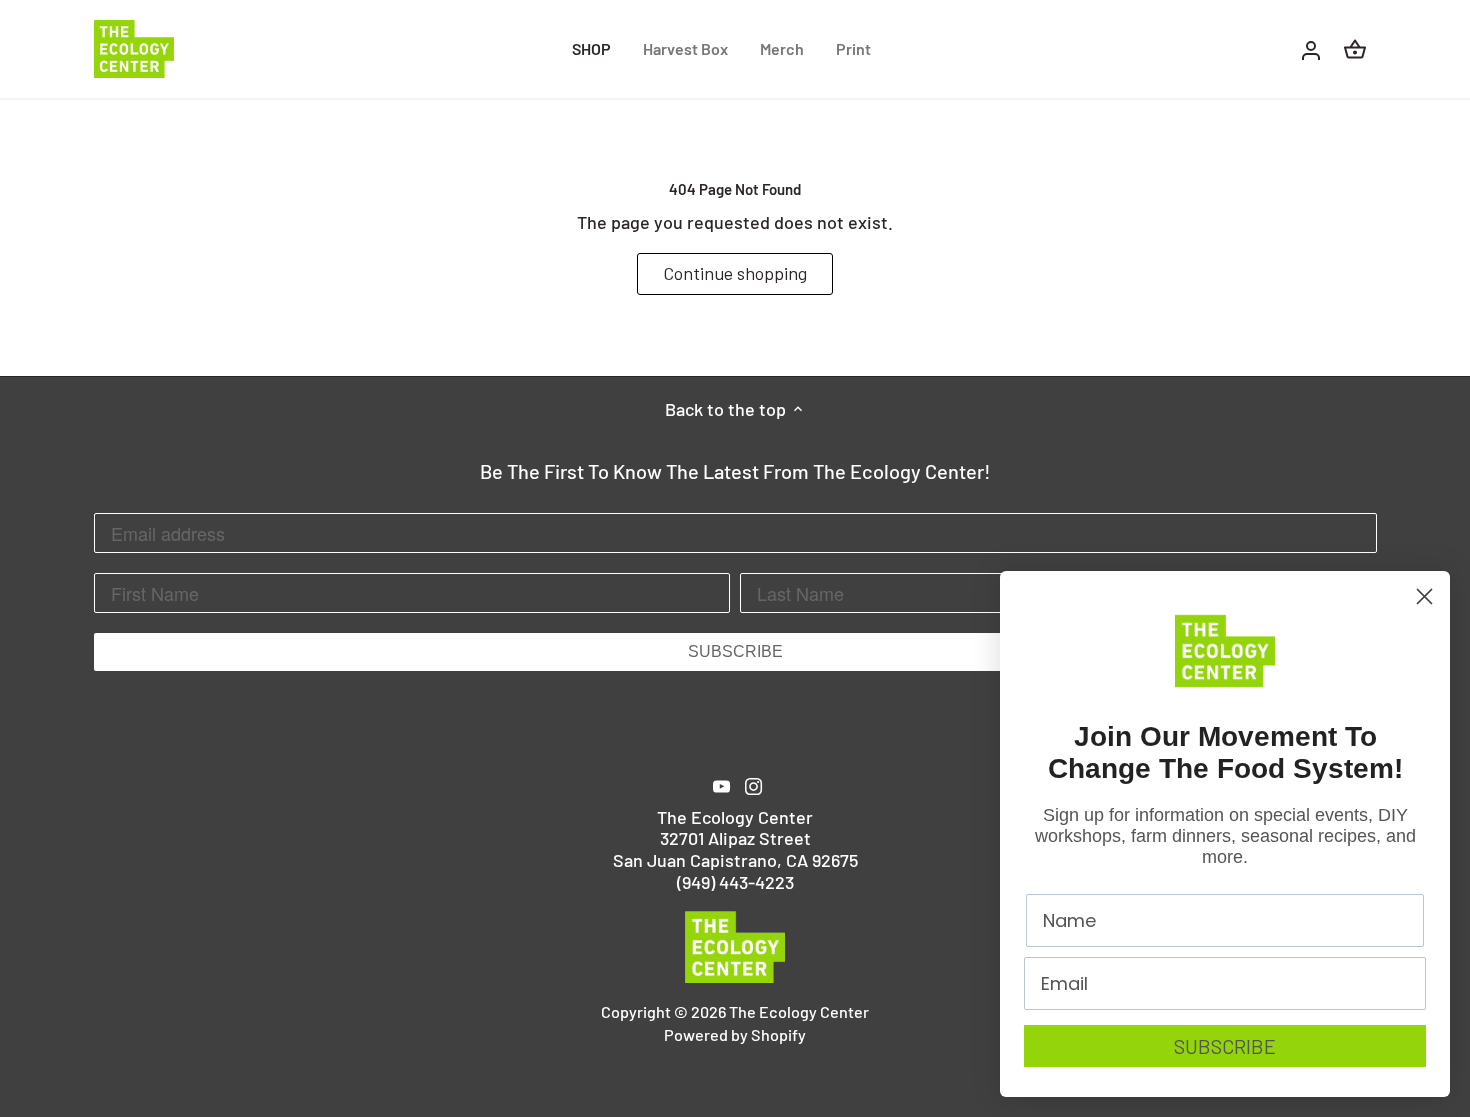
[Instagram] (753, 785)
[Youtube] (721, 785)
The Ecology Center (799, 1011)
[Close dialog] (1424, 596)
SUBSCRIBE (735, 651)
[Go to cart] (1355, 48)
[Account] (1311, 48)
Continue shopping (735, 273)
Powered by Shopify (735, 1034)
